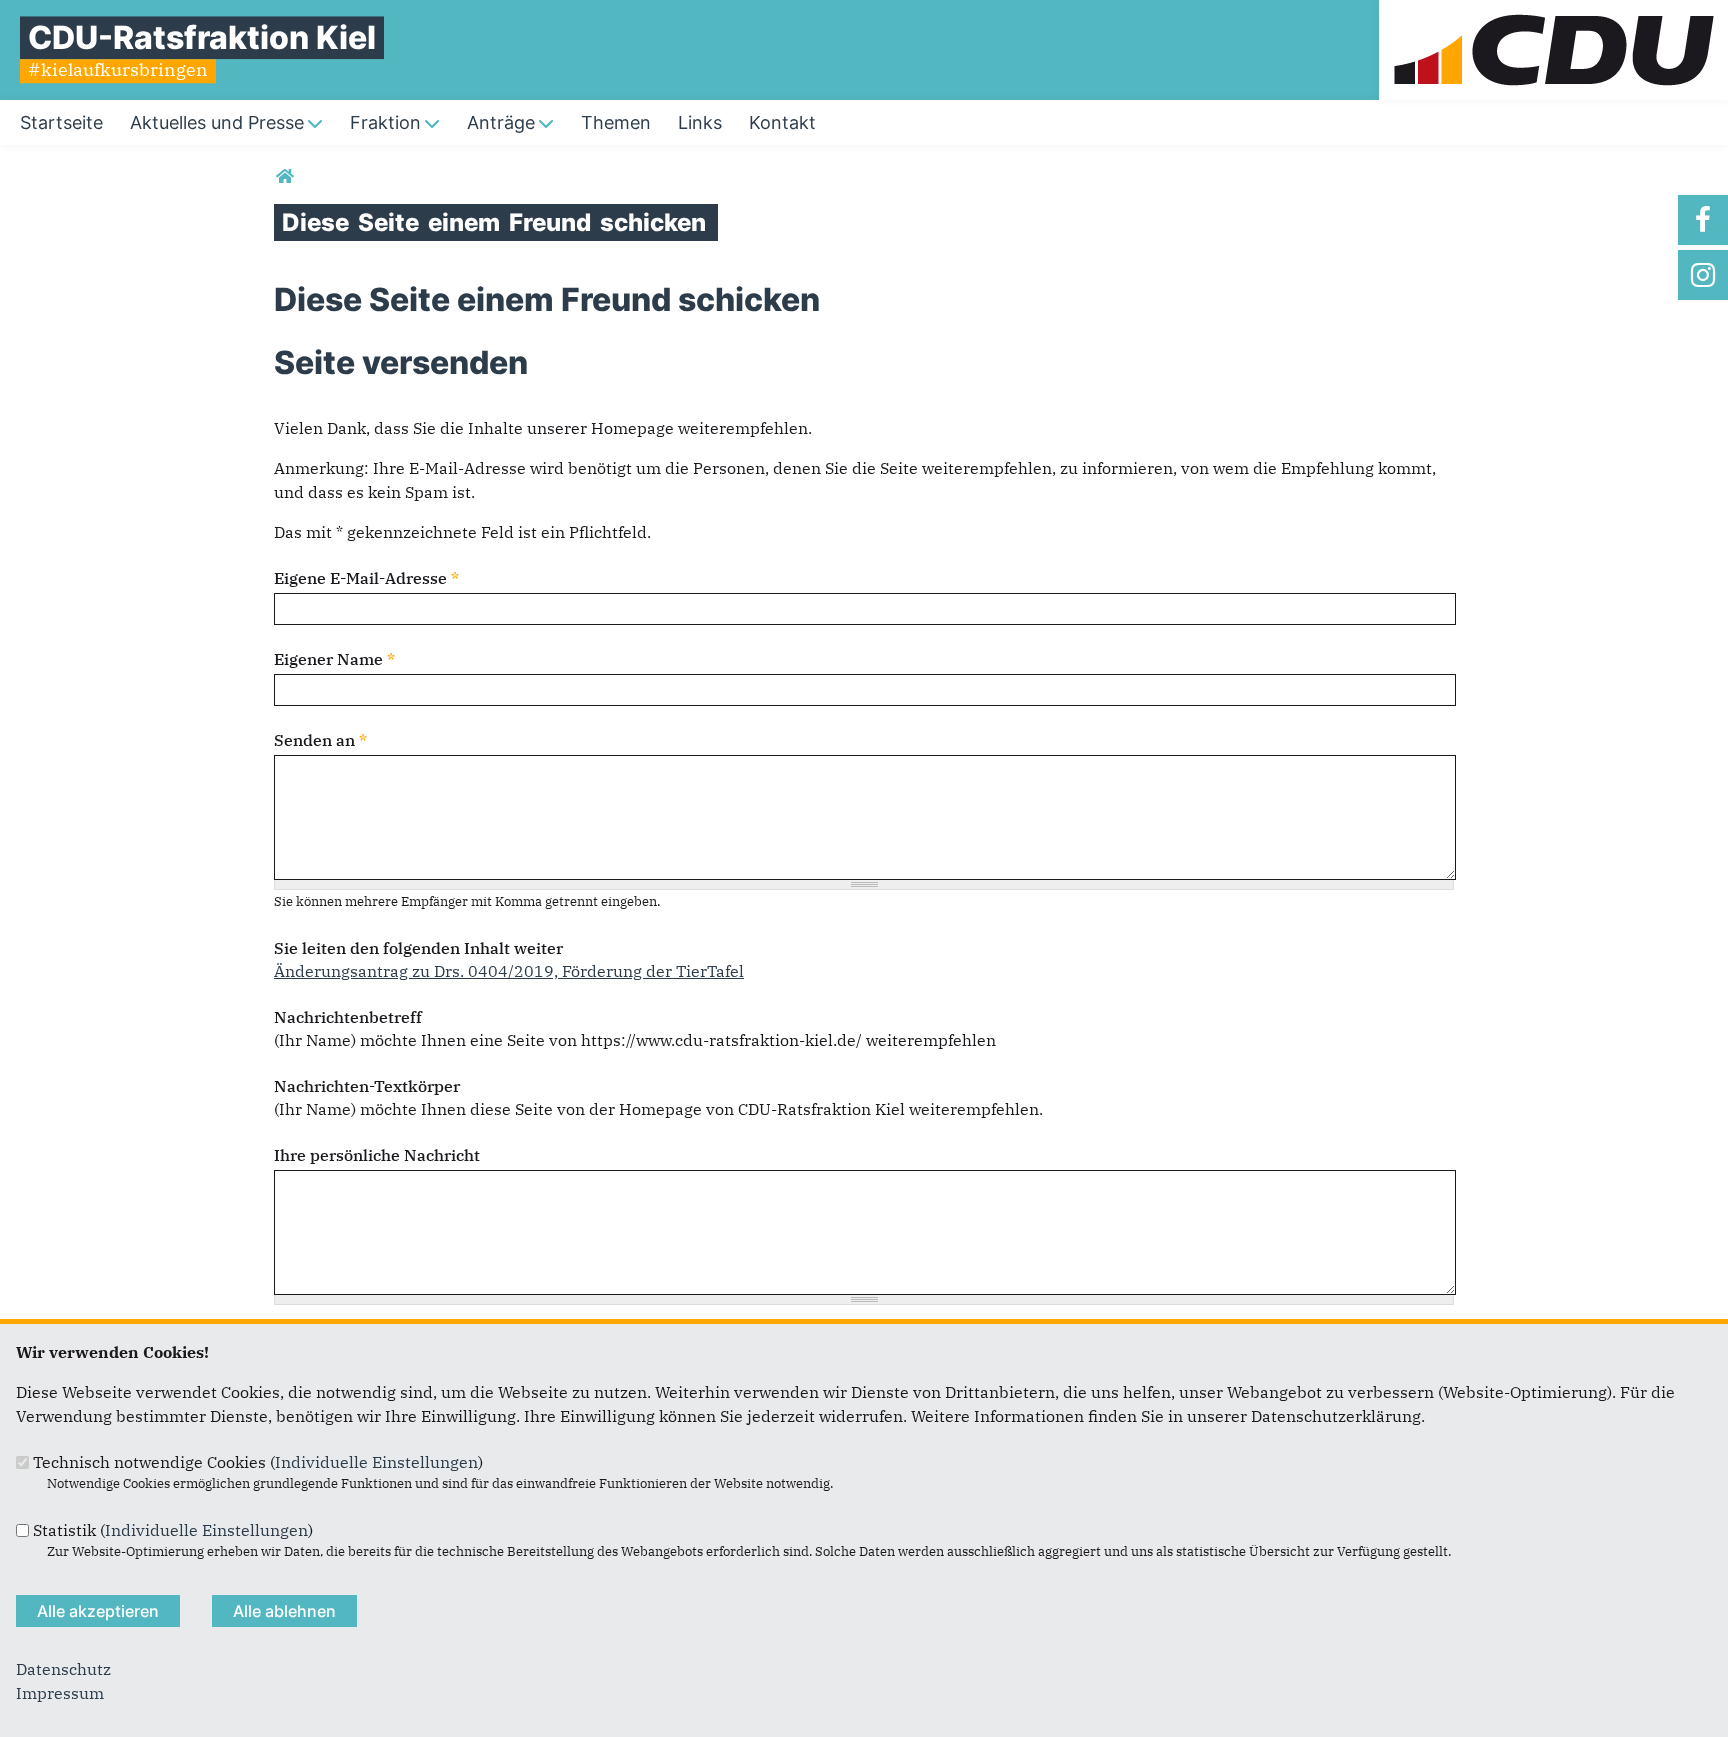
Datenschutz (63, 1669)
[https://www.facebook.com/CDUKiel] (1703, 220)
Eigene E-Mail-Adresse (366, 578)
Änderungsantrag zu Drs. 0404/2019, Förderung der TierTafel (509, 971)
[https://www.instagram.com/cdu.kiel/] (1703, 275)
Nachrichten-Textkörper (367, 1086)
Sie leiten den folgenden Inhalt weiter (418, 948)
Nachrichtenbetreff (348, 1017)
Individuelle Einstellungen (376, 1462)
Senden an (320, 740)
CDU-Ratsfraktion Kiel (202, 37)
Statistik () (173, 1530)
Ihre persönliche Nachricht (377, 1155)
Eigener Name (334, 659)
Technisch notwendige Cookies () (258, 1462)
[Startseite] (1553, 12)
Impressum (60, 1693)
